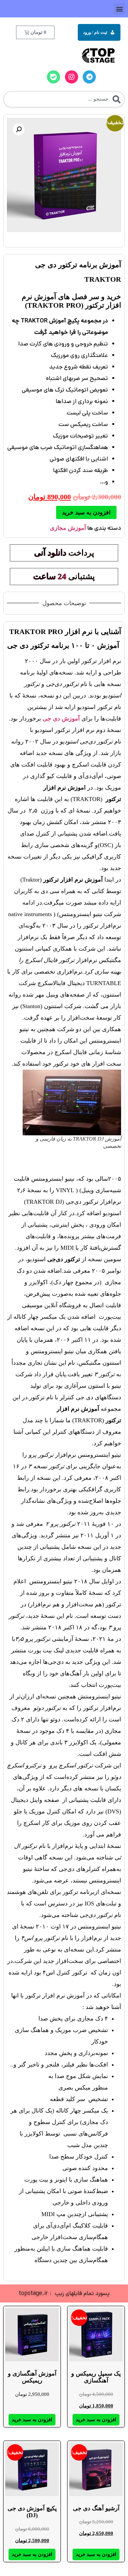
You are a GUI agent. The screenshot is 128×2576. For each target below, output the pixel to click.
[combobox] (64, 99)
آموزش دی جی (61, 719)
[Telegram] (89, 77)
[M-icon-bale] (53, 77)
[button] (119, 9)
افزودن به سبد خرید (86, 512)
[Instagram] (72, 77)
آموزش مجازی (68, 528)
